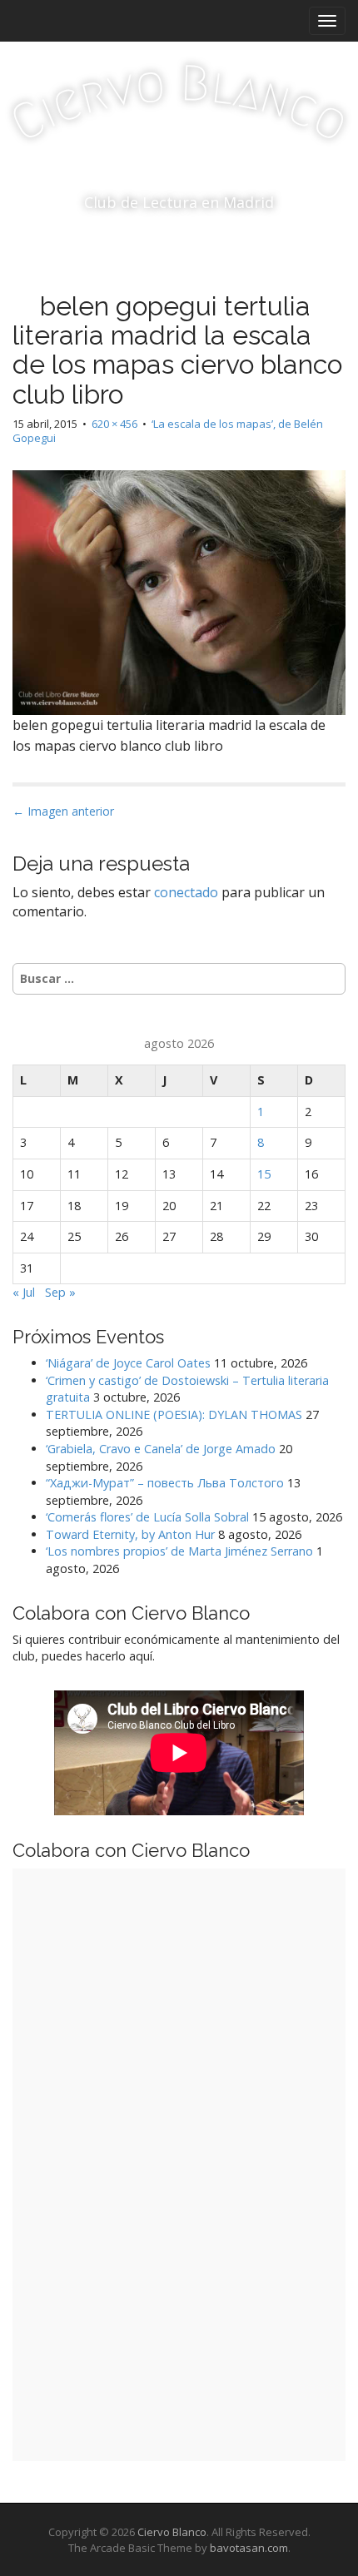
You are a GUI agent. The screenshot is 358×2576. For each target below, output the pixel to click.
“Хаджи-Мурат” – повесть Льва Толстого (165, 1483)
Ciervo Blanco (172, 2532)
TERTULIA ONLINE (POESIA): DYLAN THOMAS (174, 1415)
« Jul (24, 1292)
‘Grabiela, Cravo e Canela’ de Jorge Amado (161, 1449)
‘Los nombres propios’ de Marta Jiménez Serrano (179, 1551)
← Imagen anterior (63, 811)
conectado (186, 892)
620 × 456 (114, 424)
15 (264, 1174)
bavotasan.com (249, 2548)
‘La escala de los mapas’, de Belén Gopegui (168, 431)
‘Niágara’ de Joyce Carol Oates (128, 1363)
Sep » (60, 1292)
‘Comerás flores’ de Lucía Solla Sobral (147, 1517)
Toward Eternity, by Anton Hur (130, 1534)
